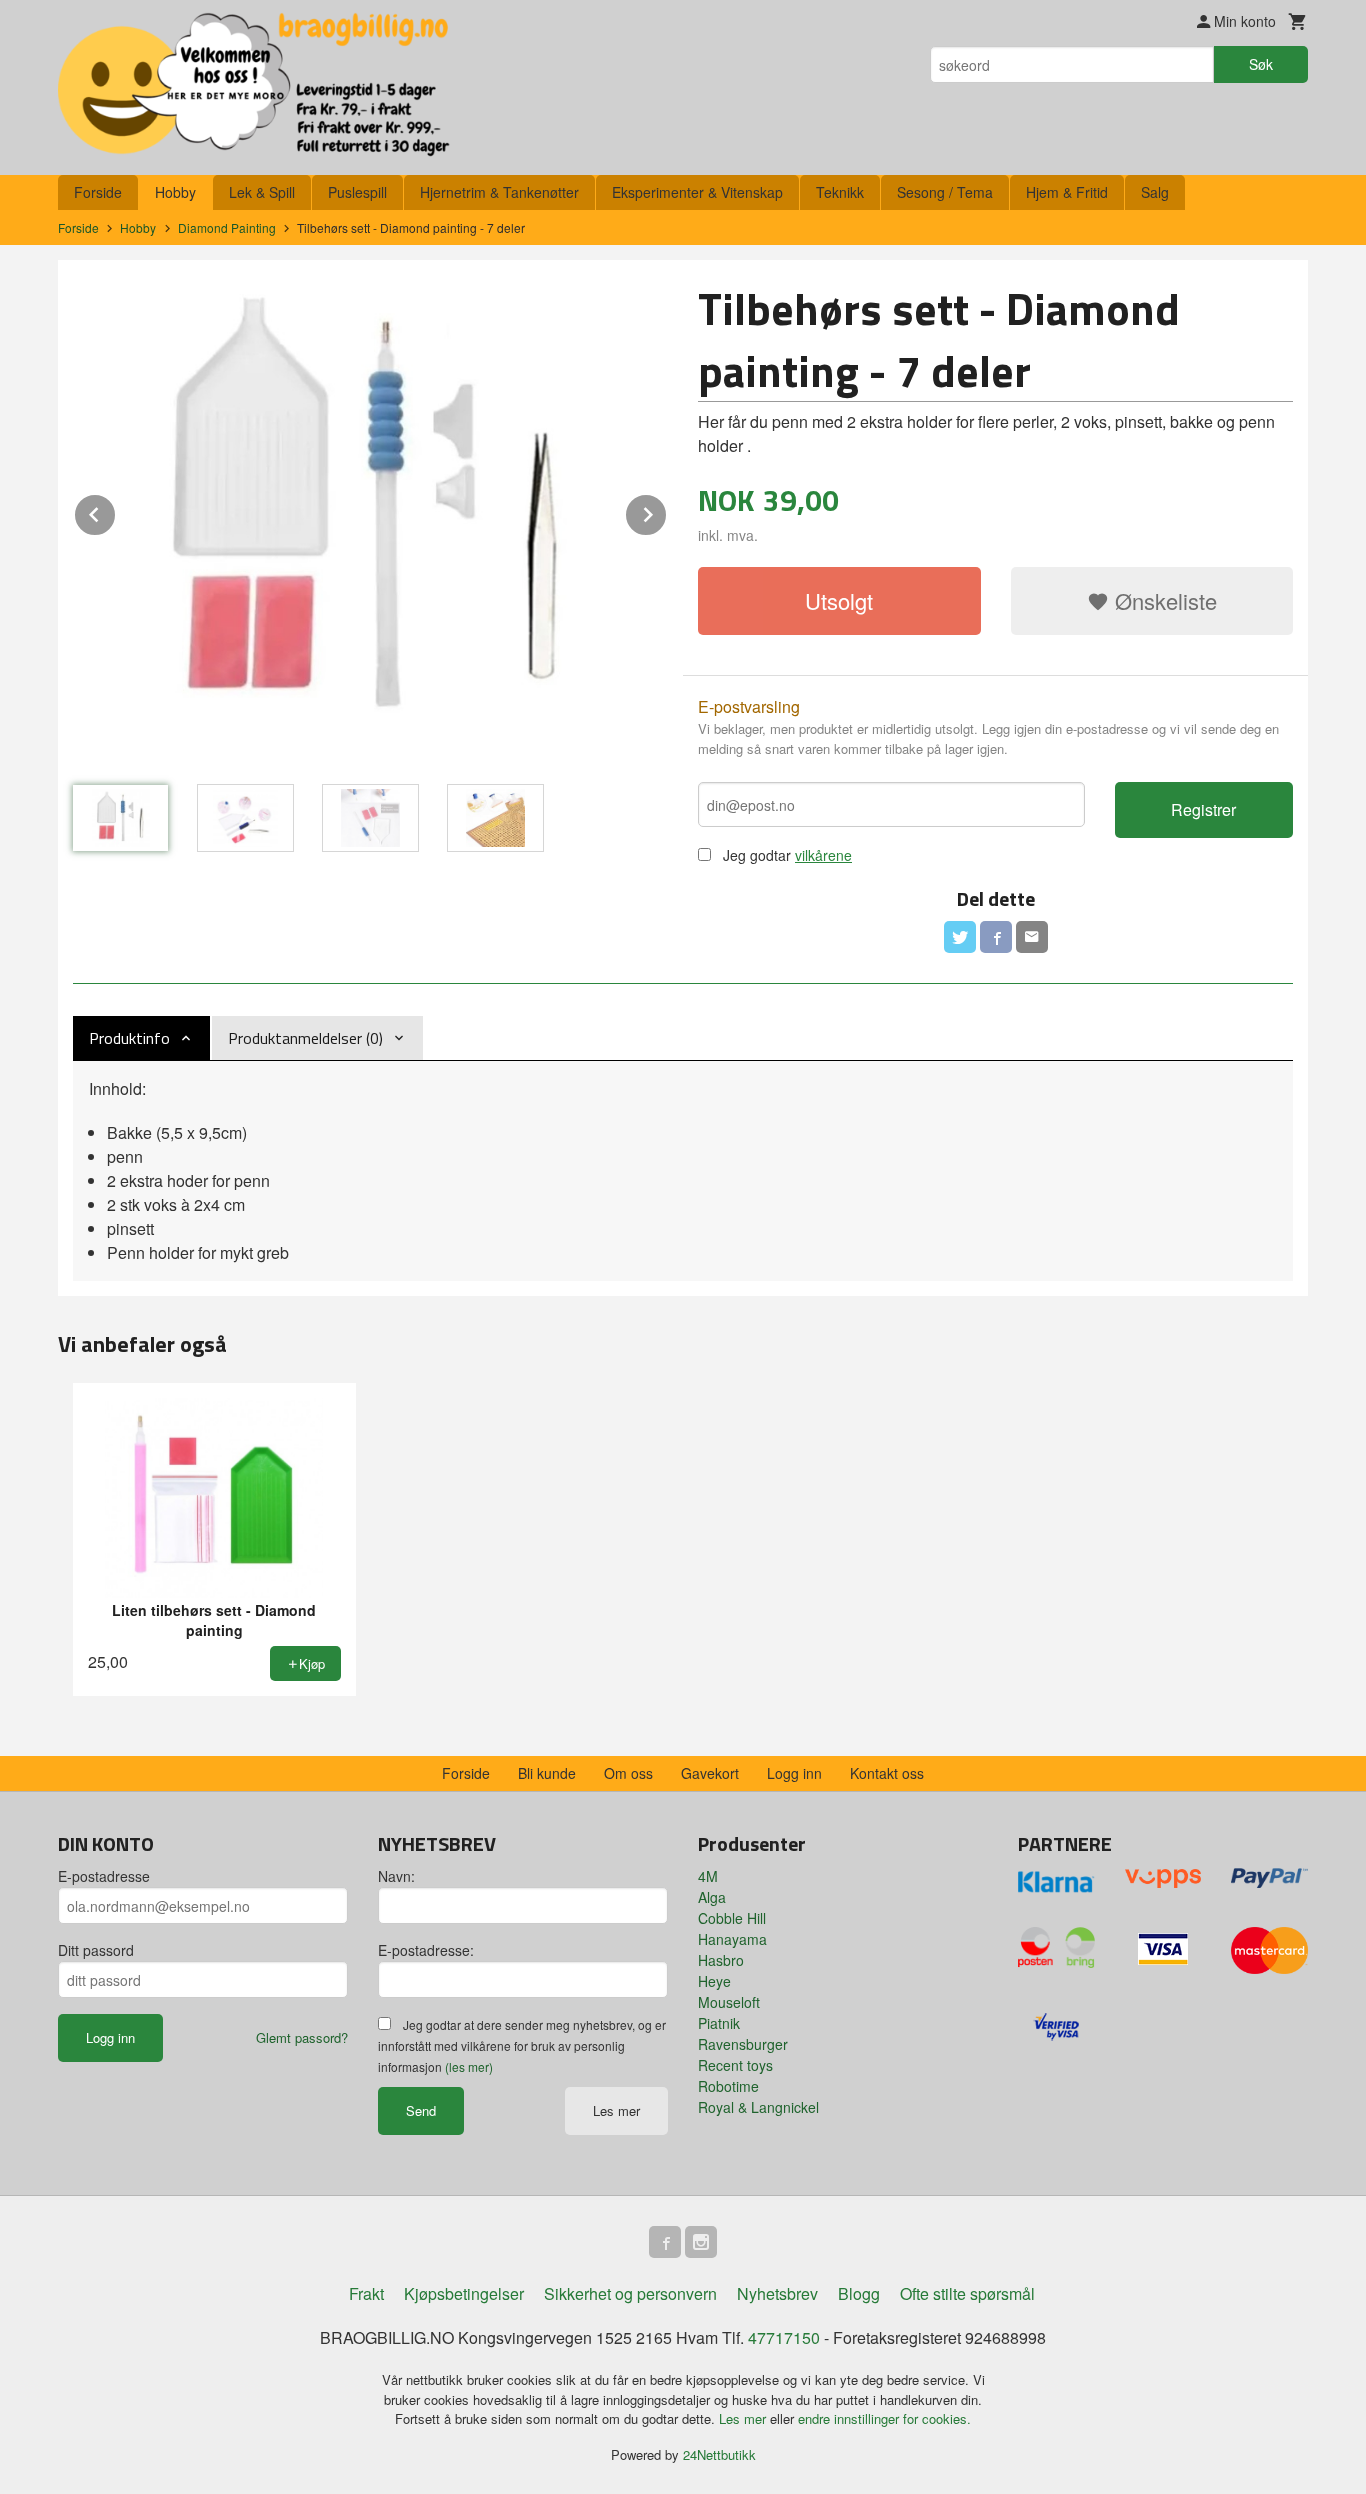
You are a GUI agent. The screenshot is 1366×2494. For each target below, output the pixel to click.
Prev (116, 511)
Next (667, 511)
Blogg (859, 2293)
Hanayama (732, 1939)
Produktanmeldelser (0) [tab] (305, 1038)
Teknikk (840, 192)
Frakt (366, 2293)
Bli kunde (547, 1773)
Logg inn (794, 1773)
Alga (712, 1897)
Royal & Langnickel (758, 2107)
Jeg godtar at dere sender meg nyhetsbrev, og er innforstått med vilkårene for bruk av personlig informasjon (522, 2045)
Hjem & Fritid (1067, 192)
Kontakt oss (887, 1773)
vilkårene (823, 855)
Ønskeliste (1163, 600)
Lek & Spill (262, 192)
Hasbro (721, 1960)
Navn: (396, 1876)
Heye (714, 1981)
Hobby (175, 192)
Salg (1155, 192)
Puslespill (357, 192)
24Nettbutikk (719, 2454)
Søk (1261, 64)
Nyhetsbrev (777, 2293)
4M (708, 1876)
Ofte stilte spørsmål (967, 2293)
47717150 (784, 2337)
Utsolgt (839, 600)
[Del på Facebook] (996, 937)
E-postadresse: (426, 1950)
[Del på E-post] (1032, 937)
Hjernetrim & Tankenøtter (499, 192)
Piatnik (719, 2023)
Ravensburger (743, 2044)
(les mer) (469, 2066)
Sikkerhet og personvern (630, 2293)
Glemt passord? (302, 2037)
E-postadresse (104, 1876)
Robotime (728, 2086)
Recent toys (735, 2065)
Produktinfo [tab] (129, 1038)
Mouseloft (729, 2002)
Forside (98, 192)
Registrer (1203, 809)
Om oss (628, 1773)
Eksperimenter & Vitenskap (697, 192)
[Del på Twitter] (960, 937)
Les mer (616, 2110)
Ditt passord (96, 1950)
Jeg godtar (757, 855)
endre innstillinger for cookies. (884, 2418)
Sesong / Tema (945, 192)
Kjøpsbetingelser (464, 2293)
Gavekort (710, 1773)
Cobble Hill (732, 1918)
